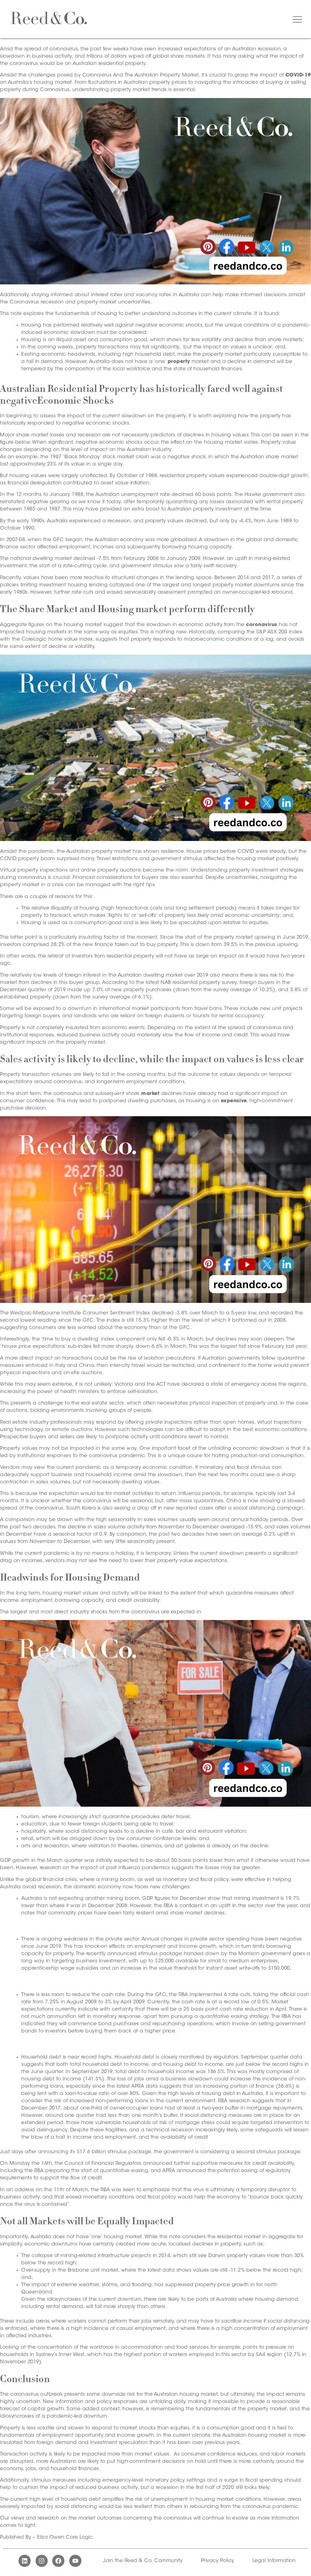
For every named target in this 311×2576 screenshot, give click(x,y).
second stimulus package (268, 2152)
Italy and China (75, 1366)
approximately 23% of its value (47, 464)
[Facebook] (58, 2561)
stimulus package (160, 1954)
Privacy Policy (218, 2561)
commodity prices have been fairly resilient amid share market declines (137, 1913)
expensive (234, 1101)
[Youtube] (75, 2561)
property (179, 362)
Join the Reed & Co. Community (143, 2561)
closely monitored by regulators (200, 2057)
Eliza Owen (51, 2537)
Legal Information (274, 2561)
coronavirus (262, 625)
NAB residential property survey (199, 983)
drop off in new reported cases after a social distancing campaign (220, 1508)
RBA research (234, 2101)
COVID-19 (298, 75)
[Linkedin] (25, 2561)
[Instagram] (42, 2561)
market (150, 1094)
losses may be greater (232, 1868)
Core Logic (79, 2537)
